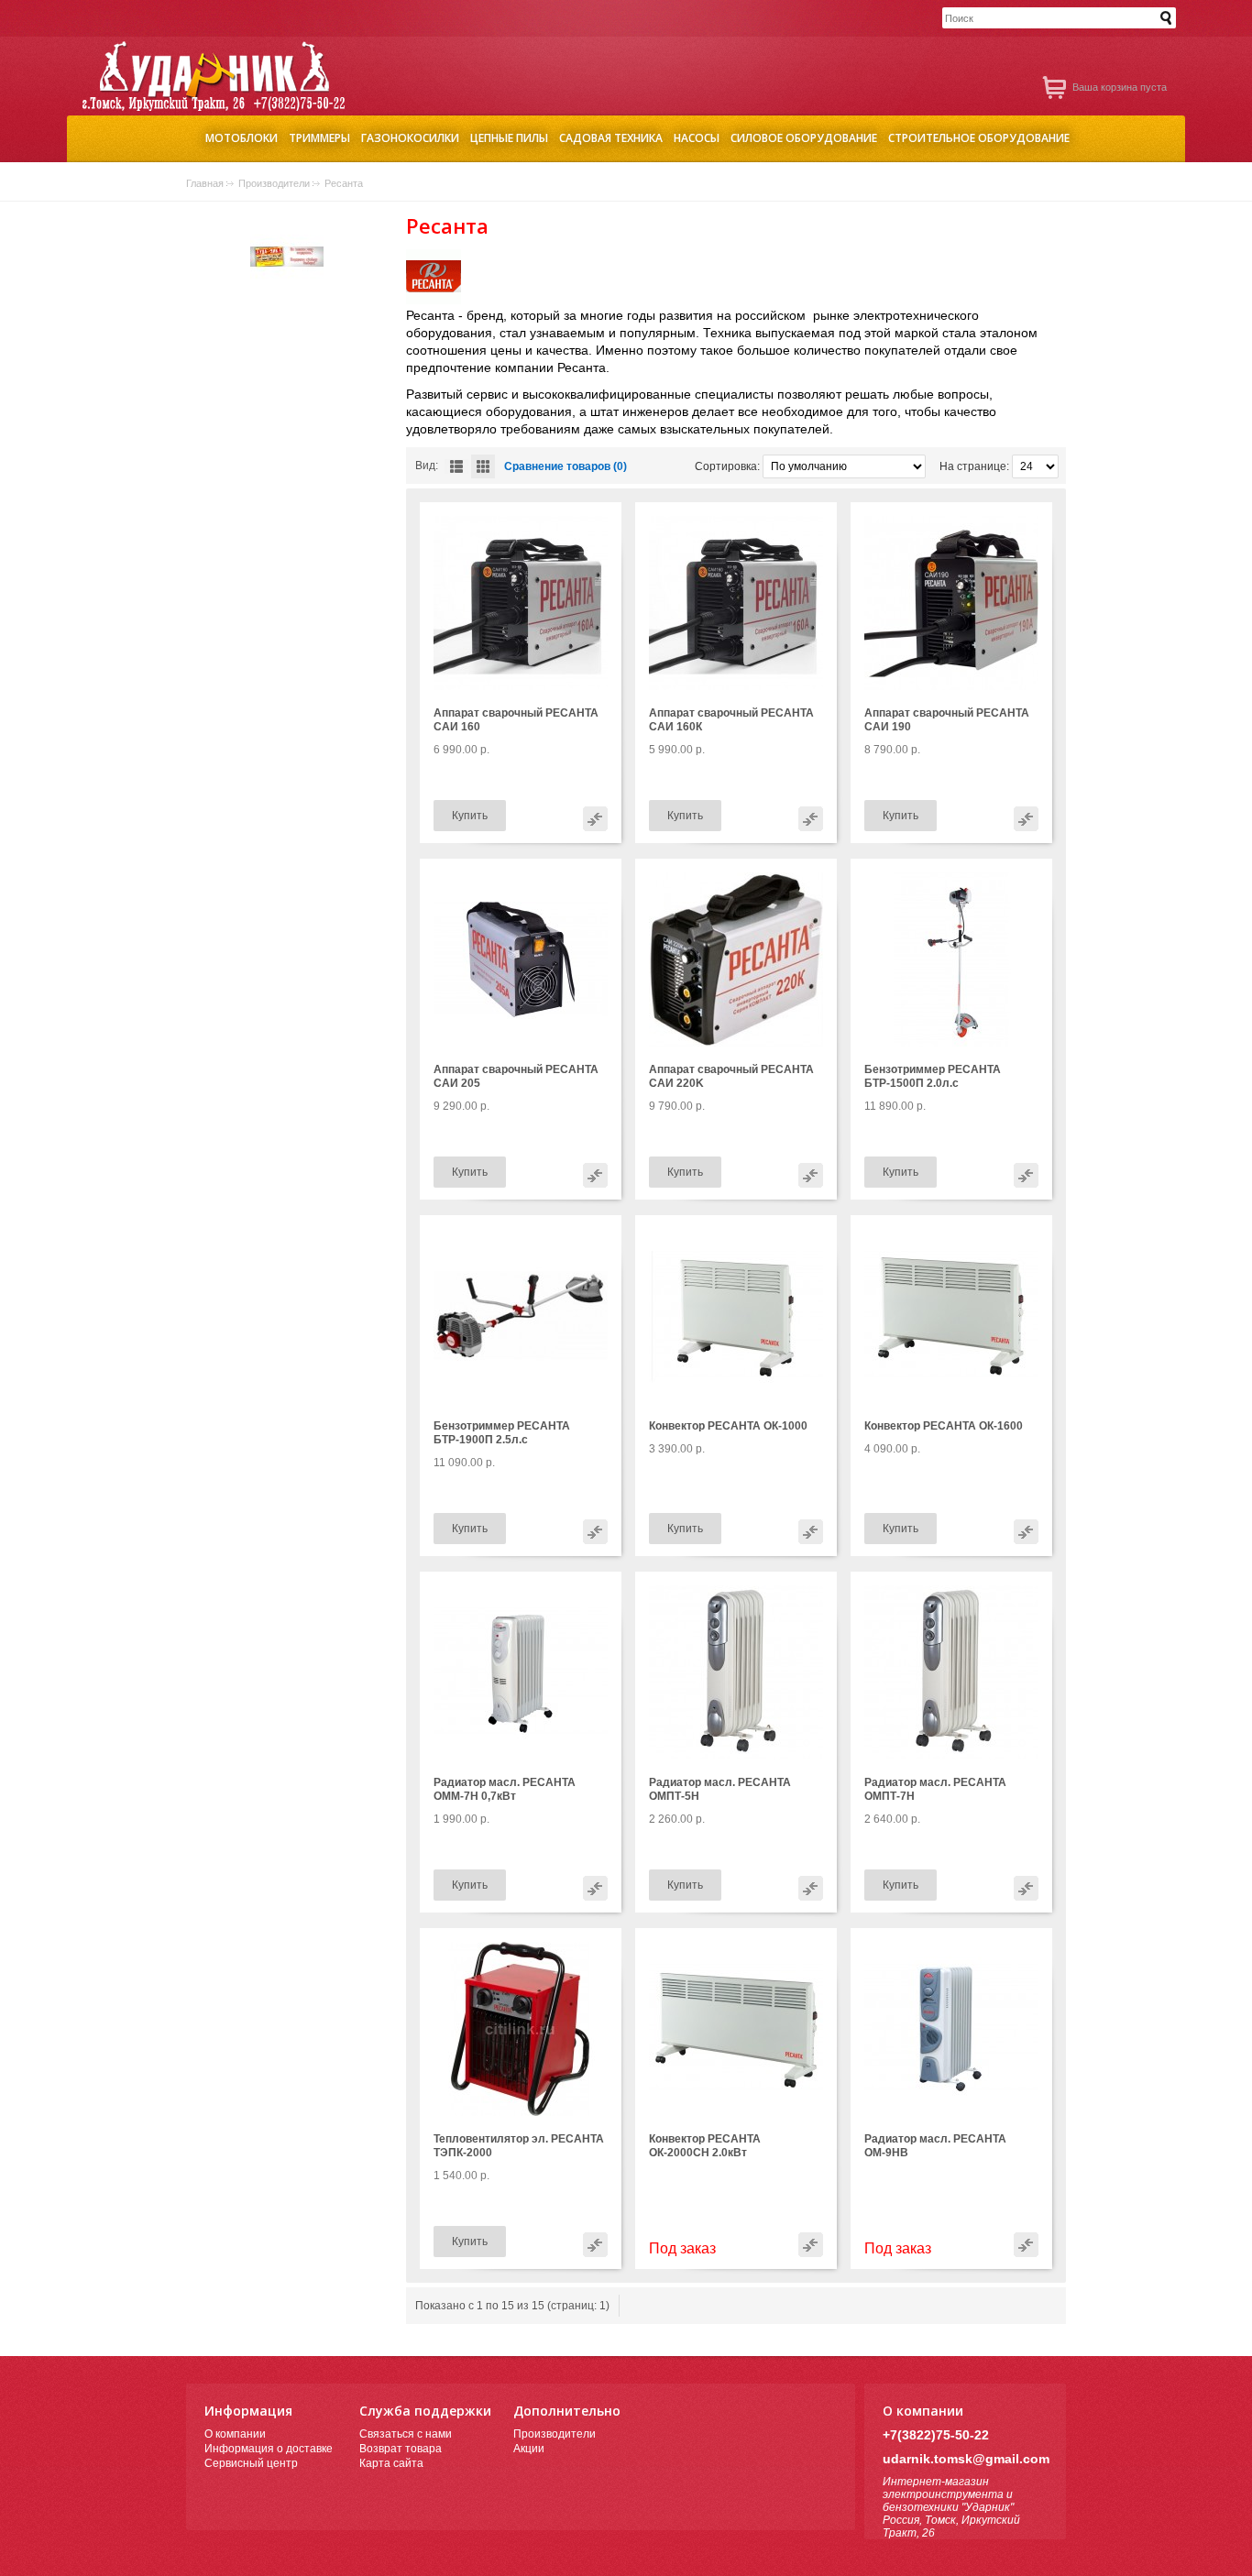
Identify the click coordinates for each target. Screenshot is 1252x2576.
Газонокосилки (410, 136)
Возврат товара (401, 2449)
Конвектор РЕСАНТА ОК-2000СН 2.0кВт (705, 2146)
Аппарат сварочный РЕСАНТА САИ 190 (947, 720)
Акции (529, 2449)
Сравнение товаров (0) (566, 466)
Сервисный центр (251, 2463)
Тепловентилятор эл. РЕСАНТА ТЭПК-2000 (519, 2146)
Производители (274, 183)
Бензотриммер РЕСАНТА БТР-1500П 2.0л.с (933, 1076)
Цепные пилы (509, 136)
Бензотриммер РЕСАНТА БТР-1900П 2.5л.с (502, 1433)
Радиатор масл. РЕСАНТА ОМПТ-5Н (720, 1789)
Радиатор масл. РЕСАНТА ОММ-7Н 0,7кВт (505, 1789)
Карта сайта (391, 2463)
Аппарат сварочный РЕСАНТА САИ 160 (516, 720)
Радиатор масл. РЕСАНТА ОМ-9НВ (935, 2146)
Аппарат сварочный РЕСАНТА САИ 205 (516, 1076)
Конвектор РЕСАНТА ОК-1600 (944, 1426)
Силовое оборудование (804, 136)
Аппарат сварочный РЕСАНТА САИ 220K (731, 1076)
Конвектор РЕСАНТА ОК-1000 (728, 1426)
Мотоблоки (242, 136)
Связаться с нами (406, 2434)
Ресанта (344, 183)
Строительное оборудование (979, 136)
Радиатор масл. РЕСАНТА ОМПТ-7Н (935, 1789)
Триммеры (319, 136)
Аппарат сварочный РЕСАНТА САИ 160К (731, 720)
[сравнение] (595, 819)
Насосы (697, 136)
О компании (235, 2434)
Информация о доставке (269, 2449)
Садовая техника (611, 136)
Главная (205, 183)
